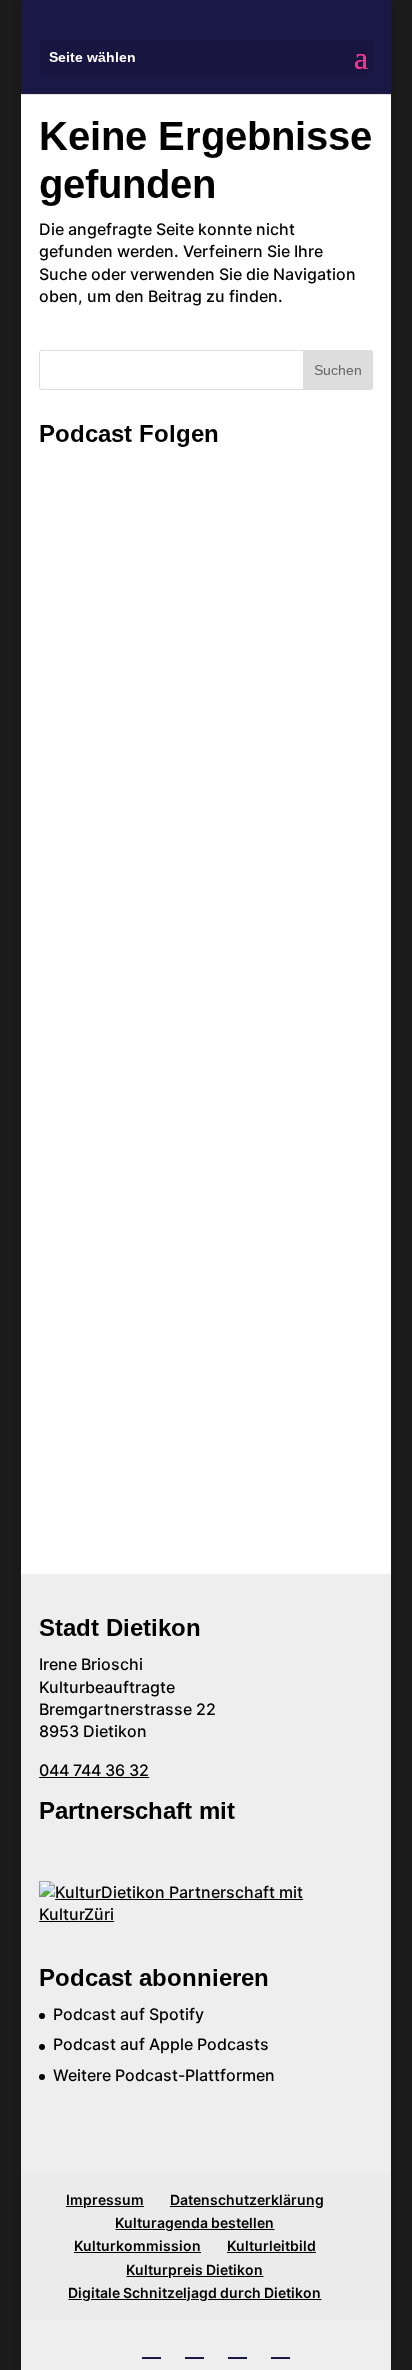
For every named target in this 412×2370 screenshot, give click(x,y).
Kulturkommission (137, 2245)
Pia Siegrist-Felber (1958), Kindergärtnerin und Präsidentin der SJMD (189, 1279)
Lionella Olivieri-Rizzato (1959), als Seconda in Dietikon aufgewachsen (184, 1101)
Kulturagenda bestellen (194, 2222)
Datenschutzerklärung (247, 2199)
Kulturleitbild (271, 2245)
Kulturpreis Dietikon (194, 2269)
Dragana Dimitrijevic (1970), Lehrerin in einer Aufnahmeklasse (198, 682)
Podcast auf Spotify (128, 2014)
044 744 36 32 (94, 1770)
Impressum (105, 2199)
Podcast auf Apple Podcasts (161, 2044)
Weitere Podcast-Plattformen (164, 2075)
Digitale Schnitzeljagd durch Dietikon (194, 2292)
